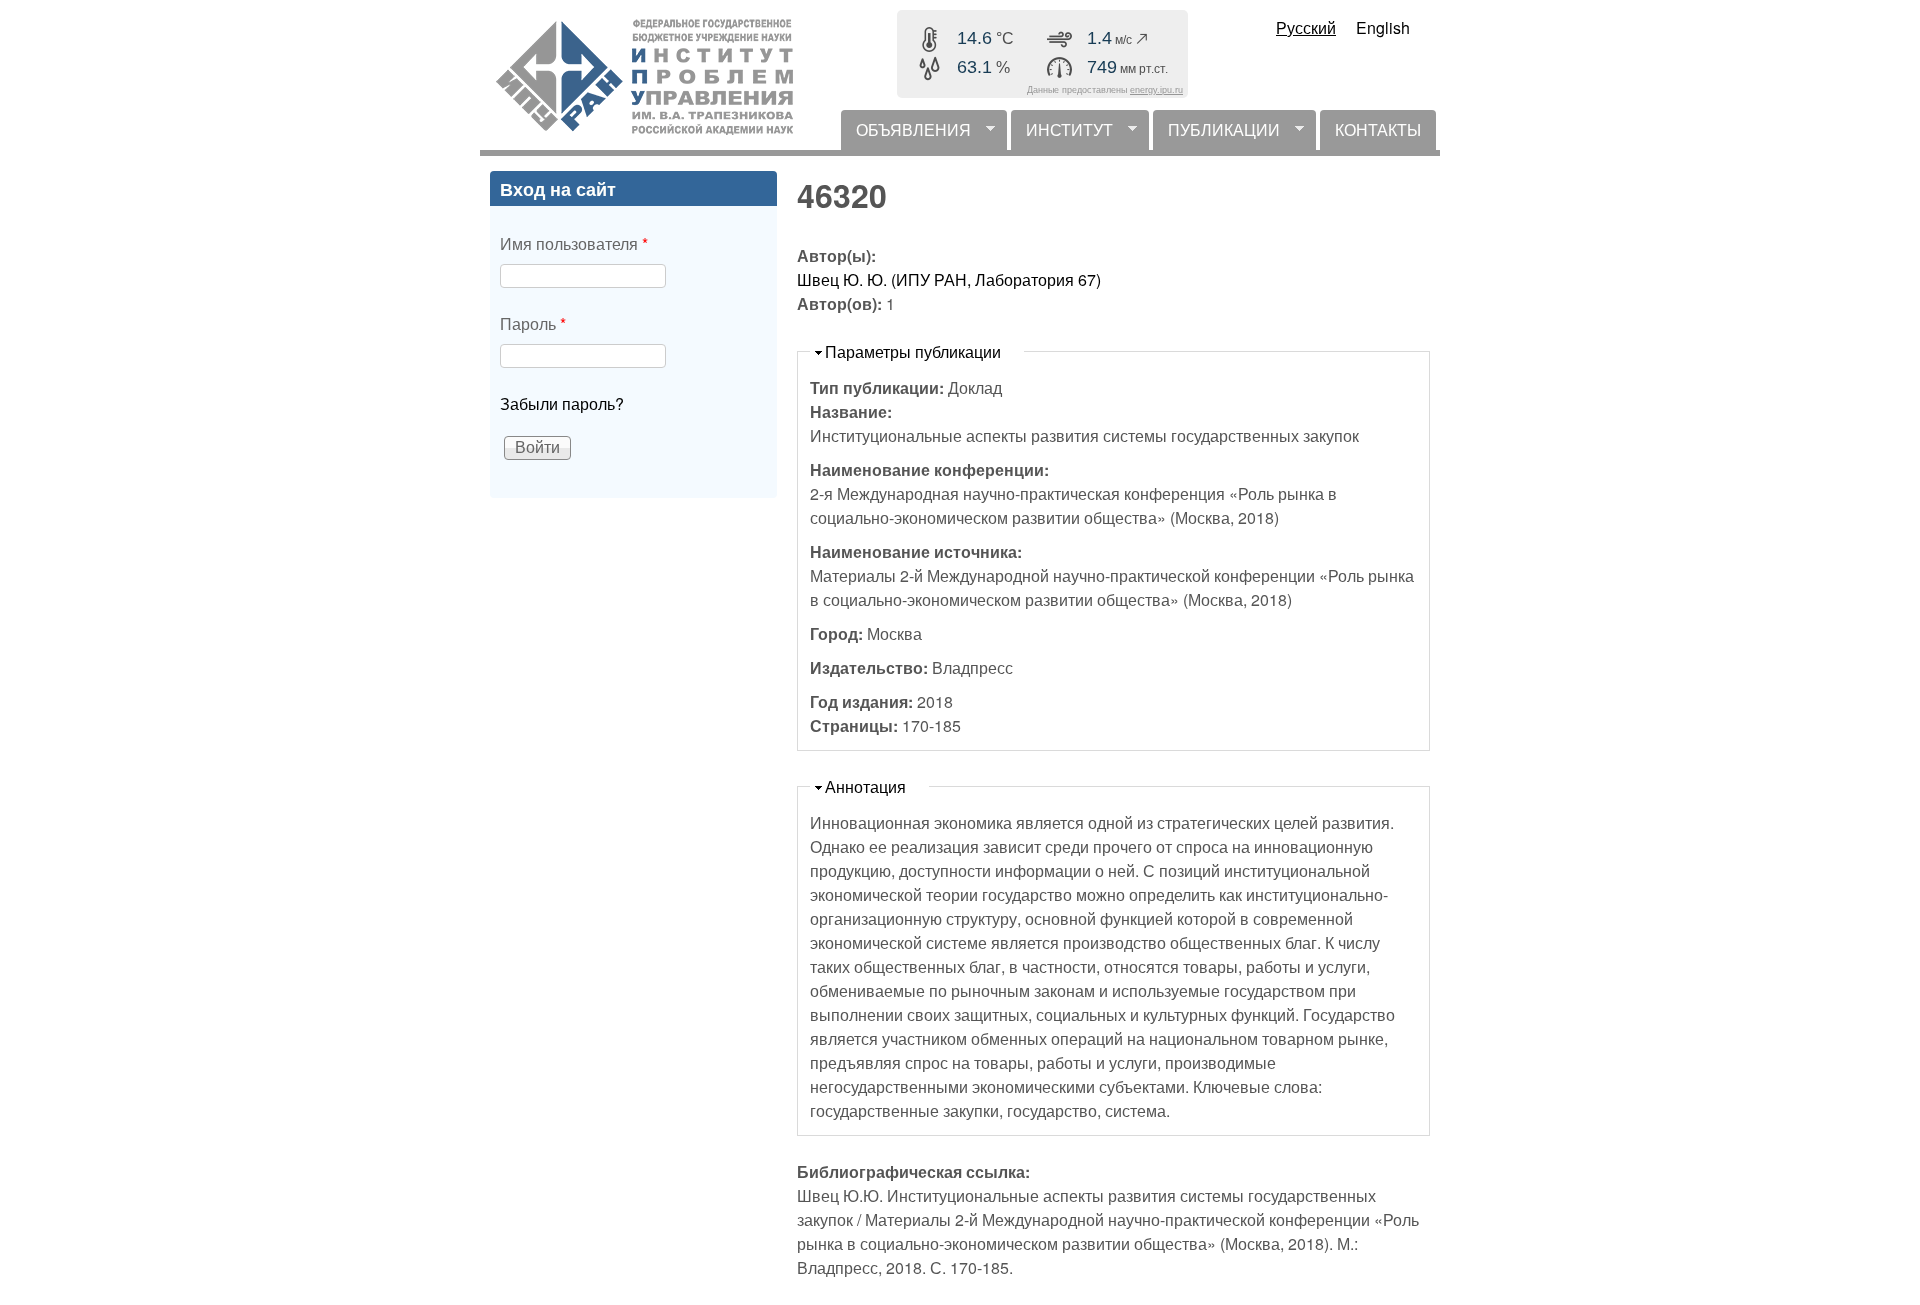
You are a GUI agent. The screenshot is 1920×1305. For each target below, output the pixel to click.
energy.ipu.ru (1156, 90)
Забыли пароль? (562, 403)
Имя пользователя (574, 243)
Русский (1306, 27)
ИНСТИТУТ (1062, 134)
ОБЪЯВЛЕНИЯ (906, 134)
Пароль (533, 323)
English (1383, 27)
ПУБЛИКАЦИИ (1216, 134)
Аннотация (865, 786)
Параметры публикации (913, 351)
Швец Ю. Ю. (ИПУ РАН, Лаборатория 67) (949, 279)
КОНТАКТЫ (1378, 129)
